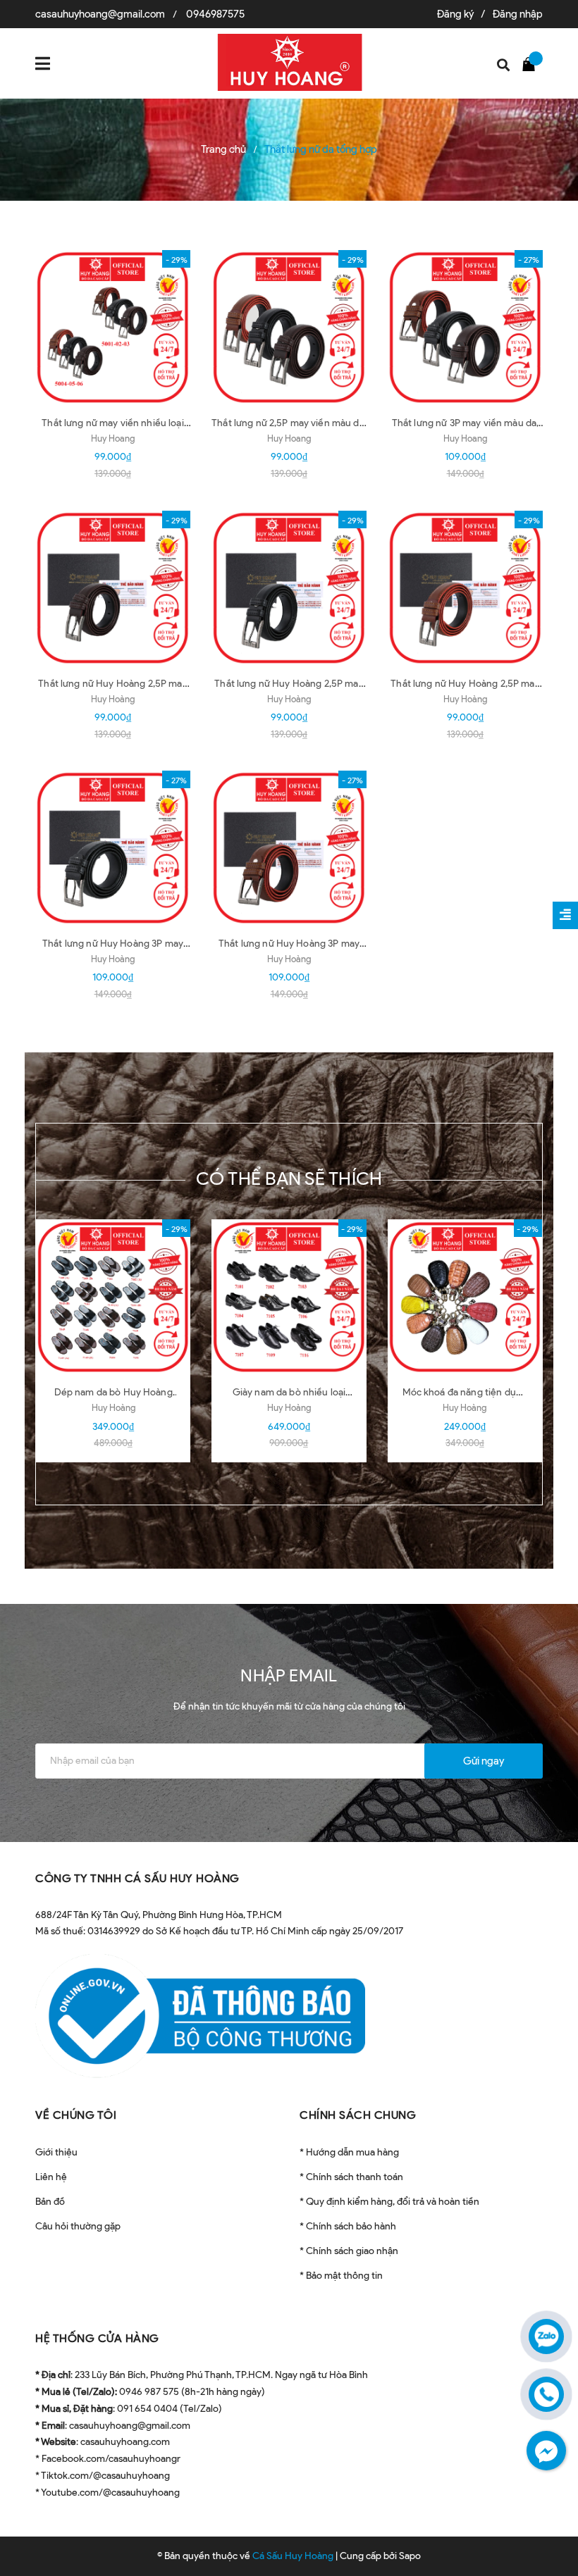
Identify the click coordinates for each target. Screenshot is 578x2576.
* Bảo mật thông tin (341, 2276)
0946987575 (215, 14)
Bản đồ (50, 2202)
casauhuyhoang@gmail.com (100, 14)
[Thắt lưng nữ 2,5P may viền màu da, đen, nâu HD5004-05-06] (289, 328)
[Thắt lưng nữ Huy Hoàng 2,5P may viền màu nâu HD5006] (113, 588)
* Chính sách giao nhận (349, 2251)
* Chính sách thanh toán (351, 2177)
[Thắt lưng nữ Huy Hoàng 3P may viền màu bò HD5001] (289, 848)
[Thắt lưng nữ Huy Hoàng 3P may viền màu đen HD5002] (113, 848)
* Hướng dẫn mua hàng (349, 2152)
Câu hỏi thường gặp (78, 2226)
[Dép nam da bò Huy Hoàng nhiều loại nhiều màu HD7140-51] (113, 1297)
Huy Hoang (113, 438)
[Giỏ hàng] (532, 63)
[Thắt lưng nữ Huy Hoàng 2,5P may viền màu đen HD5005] (289, 588)
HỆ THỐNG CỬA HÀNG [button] (97, 2338)
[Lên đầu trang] (543, 2530)
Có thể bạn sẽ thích (289, 1178)
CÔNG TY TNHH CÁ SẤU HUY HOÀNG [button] (137, 1878)
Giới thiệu (56, 2152)
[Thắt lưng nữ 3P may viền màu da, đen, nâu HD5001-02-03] (465, 328)
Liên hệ (51, 2177)
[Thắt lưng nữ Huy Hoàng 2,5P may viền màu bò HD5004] (465, 588)
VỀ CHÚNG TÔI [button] (76, 2115)
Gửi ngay (484, 1761)
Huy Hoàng (113, 699)
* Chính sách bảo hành (348, 2226)
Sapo (410, 2556)
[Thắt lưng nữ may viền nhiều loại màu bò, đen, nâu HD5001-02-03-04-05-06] (113, 328)
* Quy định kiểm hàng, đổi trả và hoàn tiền (389, 2202)
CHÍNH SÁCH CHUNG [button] (358, 2115)
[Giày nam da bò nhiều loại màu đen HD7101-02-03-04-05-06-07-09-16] (289, 1297)
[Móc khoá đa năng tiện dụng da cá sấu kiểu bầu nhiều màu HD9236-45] (465, 1297)
